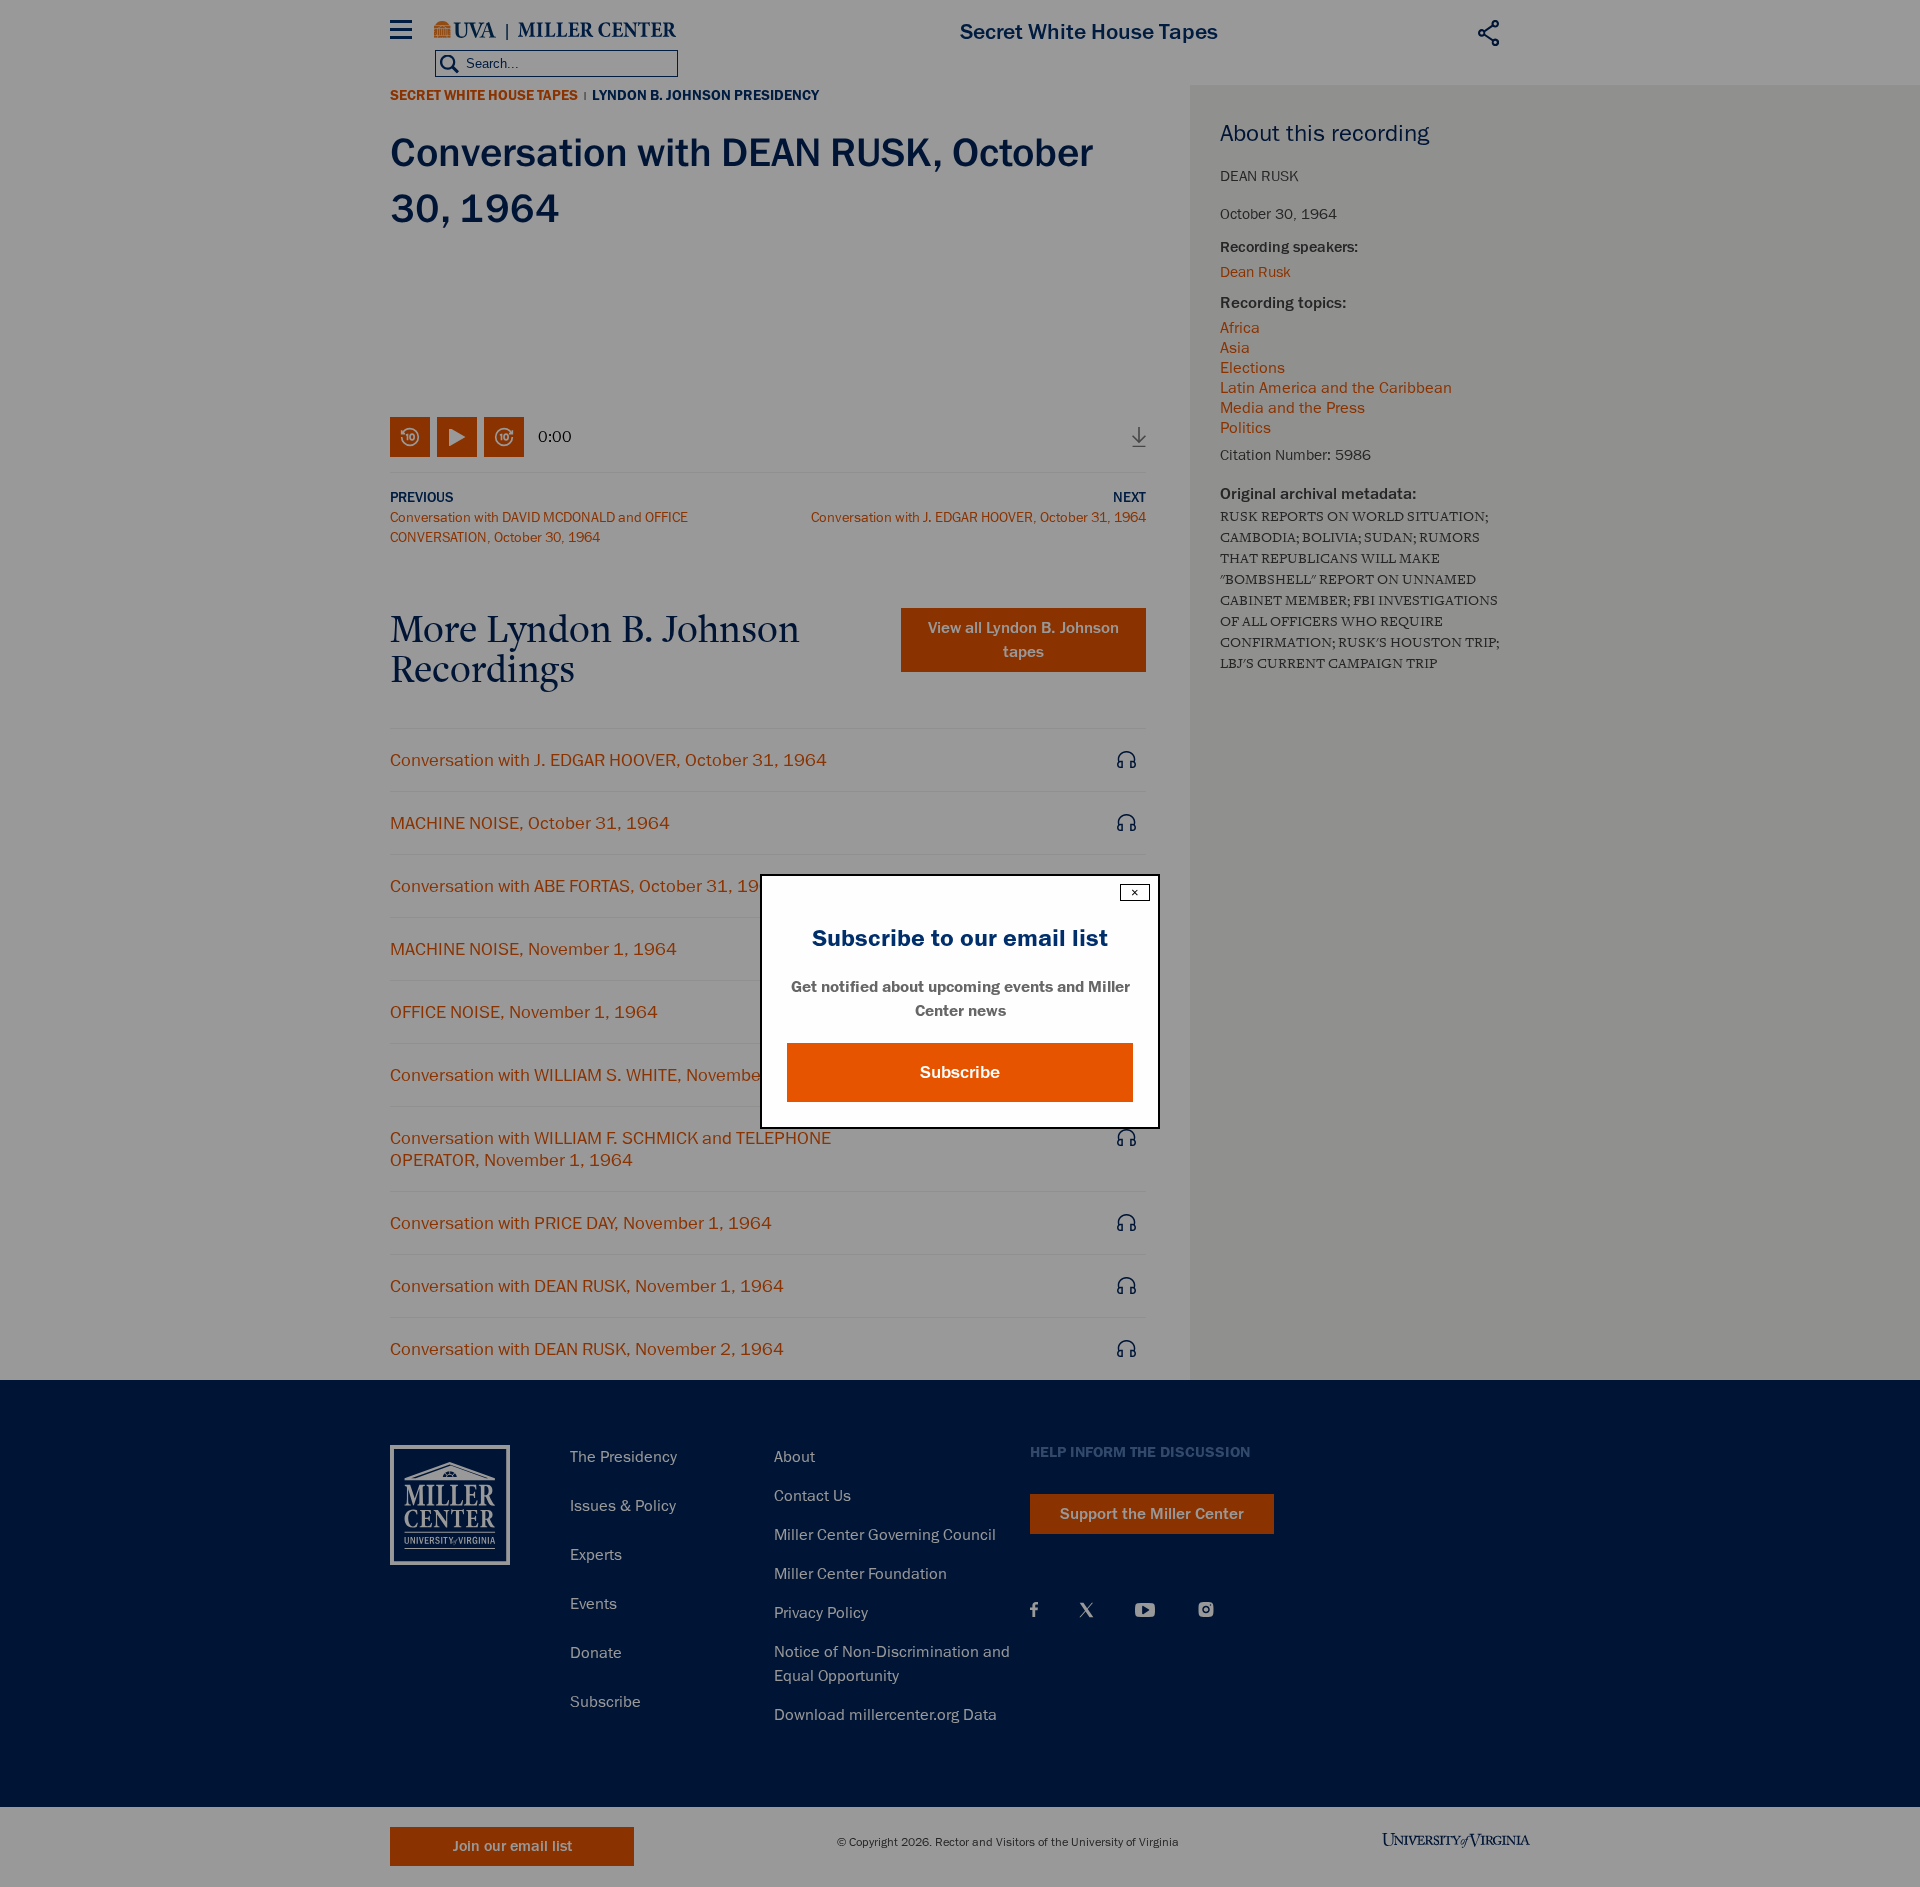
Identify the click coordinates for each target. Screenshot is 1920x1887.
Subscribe (960, 1072)
